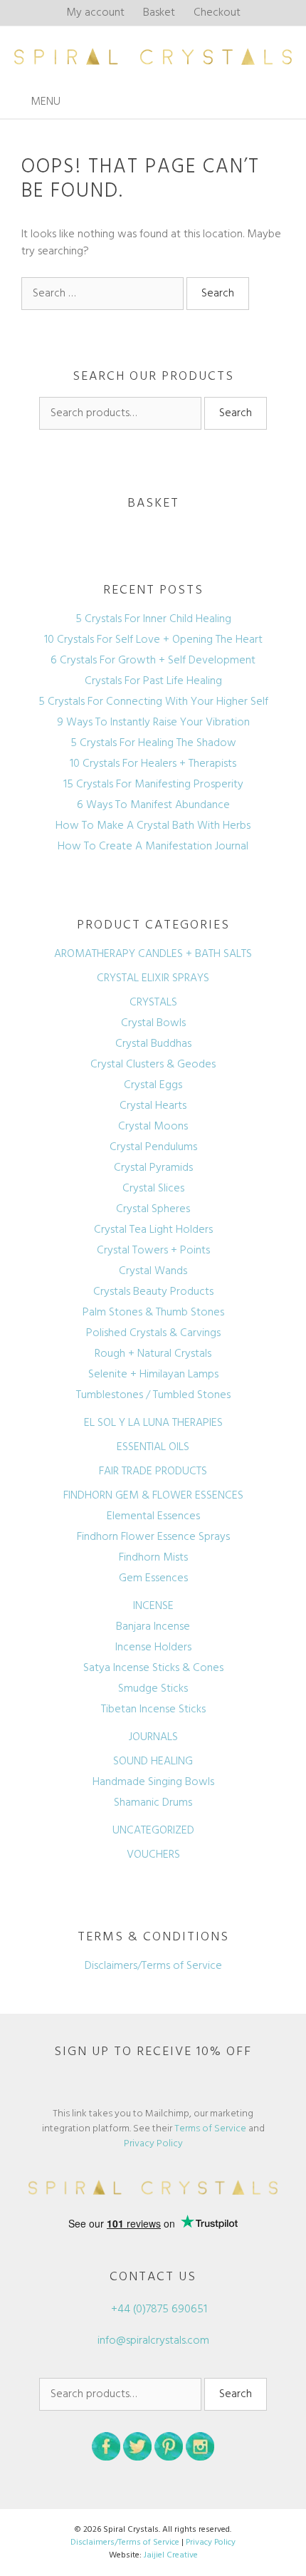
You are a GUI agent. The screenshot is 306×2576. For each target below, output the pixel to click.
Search (236, 413)
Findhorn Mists (153, 1558)
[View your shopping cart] (291, 102)
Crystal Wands (153, 1271)
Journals (153, 1737)
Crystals (153, 1003)
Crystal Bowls (153, 1023)
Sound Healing (153, 1762)
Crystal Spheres (153, 1209)
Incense (153, 1606)
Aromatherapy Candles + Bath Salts (153, 954)
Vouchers (153, 1855)
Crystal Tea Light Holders (153, 1230)
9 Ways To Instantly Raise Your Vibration (153, 723)
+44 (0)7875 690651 (158, 2309)
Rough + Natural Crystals (153, 1354)
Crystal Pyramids (153, 1168)
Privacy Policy (153, 2144)
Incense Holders (153, 1647)
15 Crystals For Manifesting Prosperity (153, 785)
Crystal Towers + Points (153, 1251)
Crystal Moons (153, 1127)
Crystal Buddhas (153, 1044)
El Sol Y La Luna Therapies (153, 1423)
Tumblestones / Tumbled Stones (153, 1395)
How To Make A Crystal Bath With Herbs (153, 826)
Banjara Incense (153, 1627)
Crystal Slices (153, 1189)
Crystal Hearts (153, 1106)
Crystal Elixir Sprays (153, 978)
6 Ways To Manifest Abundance (153, 805)
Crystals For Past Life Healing (153, 681)
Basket (159, 13)
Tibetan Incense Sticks (153, 1709)
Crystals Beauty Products (153, 1292)
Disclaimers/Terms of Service (153, 1966)
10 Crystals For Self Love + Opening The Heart (153, 640)
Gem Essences (153, 1578)
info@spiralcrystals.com (153, 2341)
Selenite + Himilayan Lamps (153, 1375)
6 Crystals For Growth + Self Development (153, 661)
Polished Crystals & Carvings (153, 1333)
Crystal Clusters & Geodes (153, 1065)
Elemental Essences (153, 1516)
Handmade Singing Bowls (153, 1782)
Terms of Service (210, 2129)
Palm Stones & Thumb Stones (153, 1313)
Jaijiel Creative (171, 2555)
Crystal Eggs (153, 1085)
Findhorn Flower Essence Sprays (153, 1537)
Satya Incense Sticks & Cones (153, 1668)
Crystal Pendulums (153, 1147)
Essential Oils (153, 1447)
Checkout (217, 13)
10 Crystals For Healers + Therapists (153, 764)
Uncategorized (153, 1831)
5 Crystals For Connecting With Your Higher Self (153, 702)
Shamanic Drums (153, 1803)
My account (95, 13)
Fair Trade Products (153, 1471)
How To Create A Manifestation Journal (153, 847)
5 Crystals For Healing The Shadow (153, 743)
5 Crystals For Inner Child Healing (153, 619)
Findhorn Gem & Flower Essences (153, 1496)
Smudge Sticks (153, 1689)
